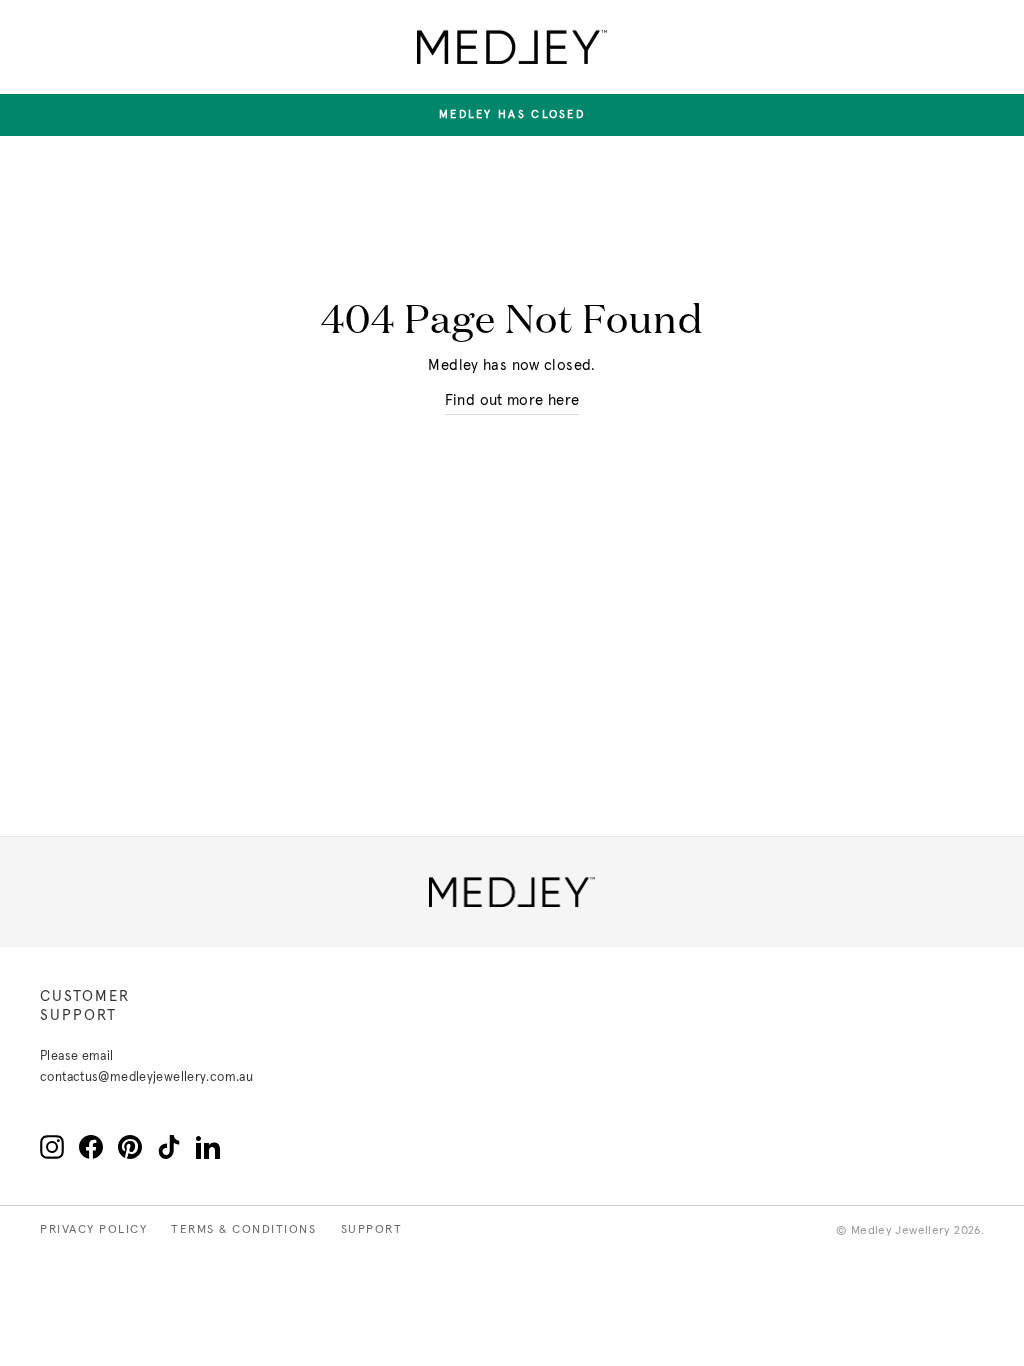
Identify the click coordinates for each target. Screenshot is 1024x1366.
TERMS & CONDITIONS (243, 1230)
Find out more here (512, 400)
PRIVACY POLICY (93, 1230)
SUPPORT (372, 1230)
